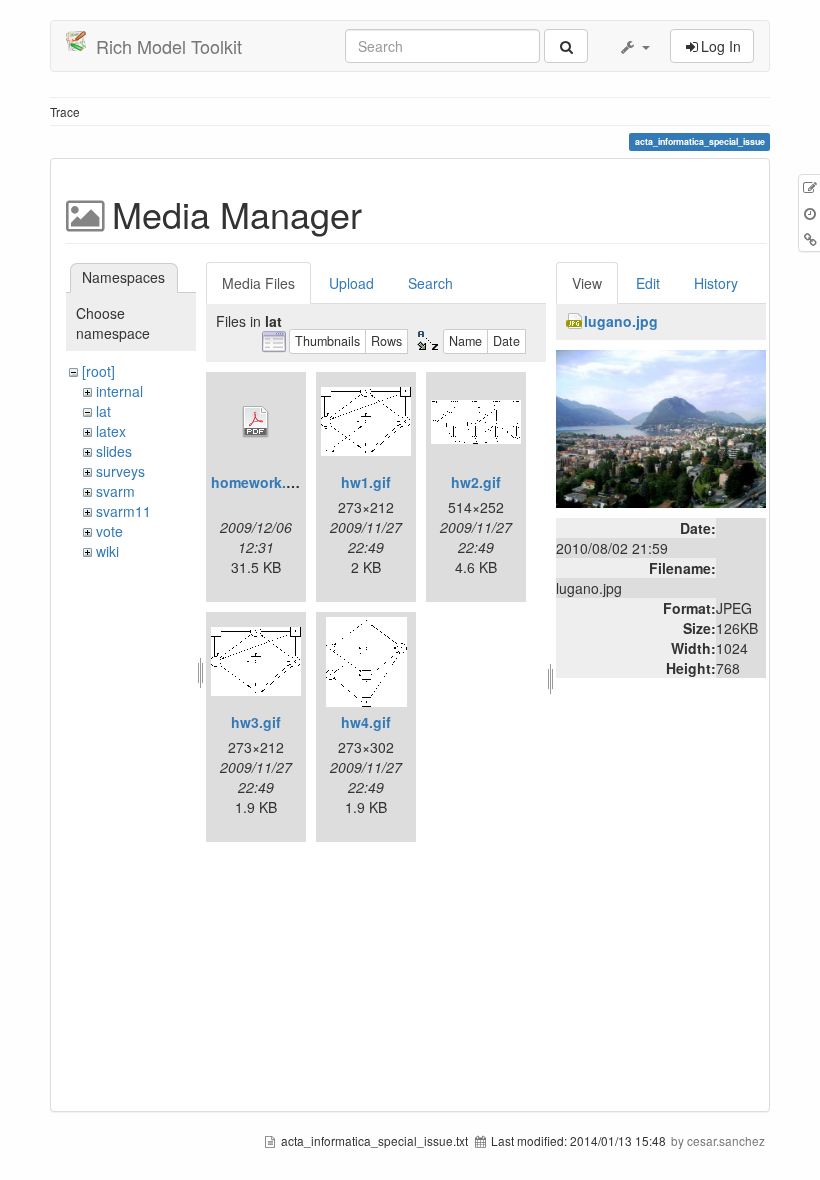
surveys (120, 471)
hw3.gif (256, 722)
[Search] (566, 46)
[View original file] (661, 427)
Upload (351, 283)
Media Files (258, 283)
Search (430, 283)
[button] (634, 46)
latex (111, 431)
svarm (115, 491)
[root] (98, 371)
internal (119, 391)
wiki (107, 551)
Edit (648, 283)
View (587, 283)
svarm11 (123, 511)
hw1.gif (366, 482)
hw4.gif (366, 722)
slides (114, 451)
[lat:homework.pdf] (256, 422)
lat (103, 411)
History (716, 283)
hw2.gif (476, 482)
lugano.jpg (621, 321)
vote (109, 531)
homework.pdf (260, 482)
